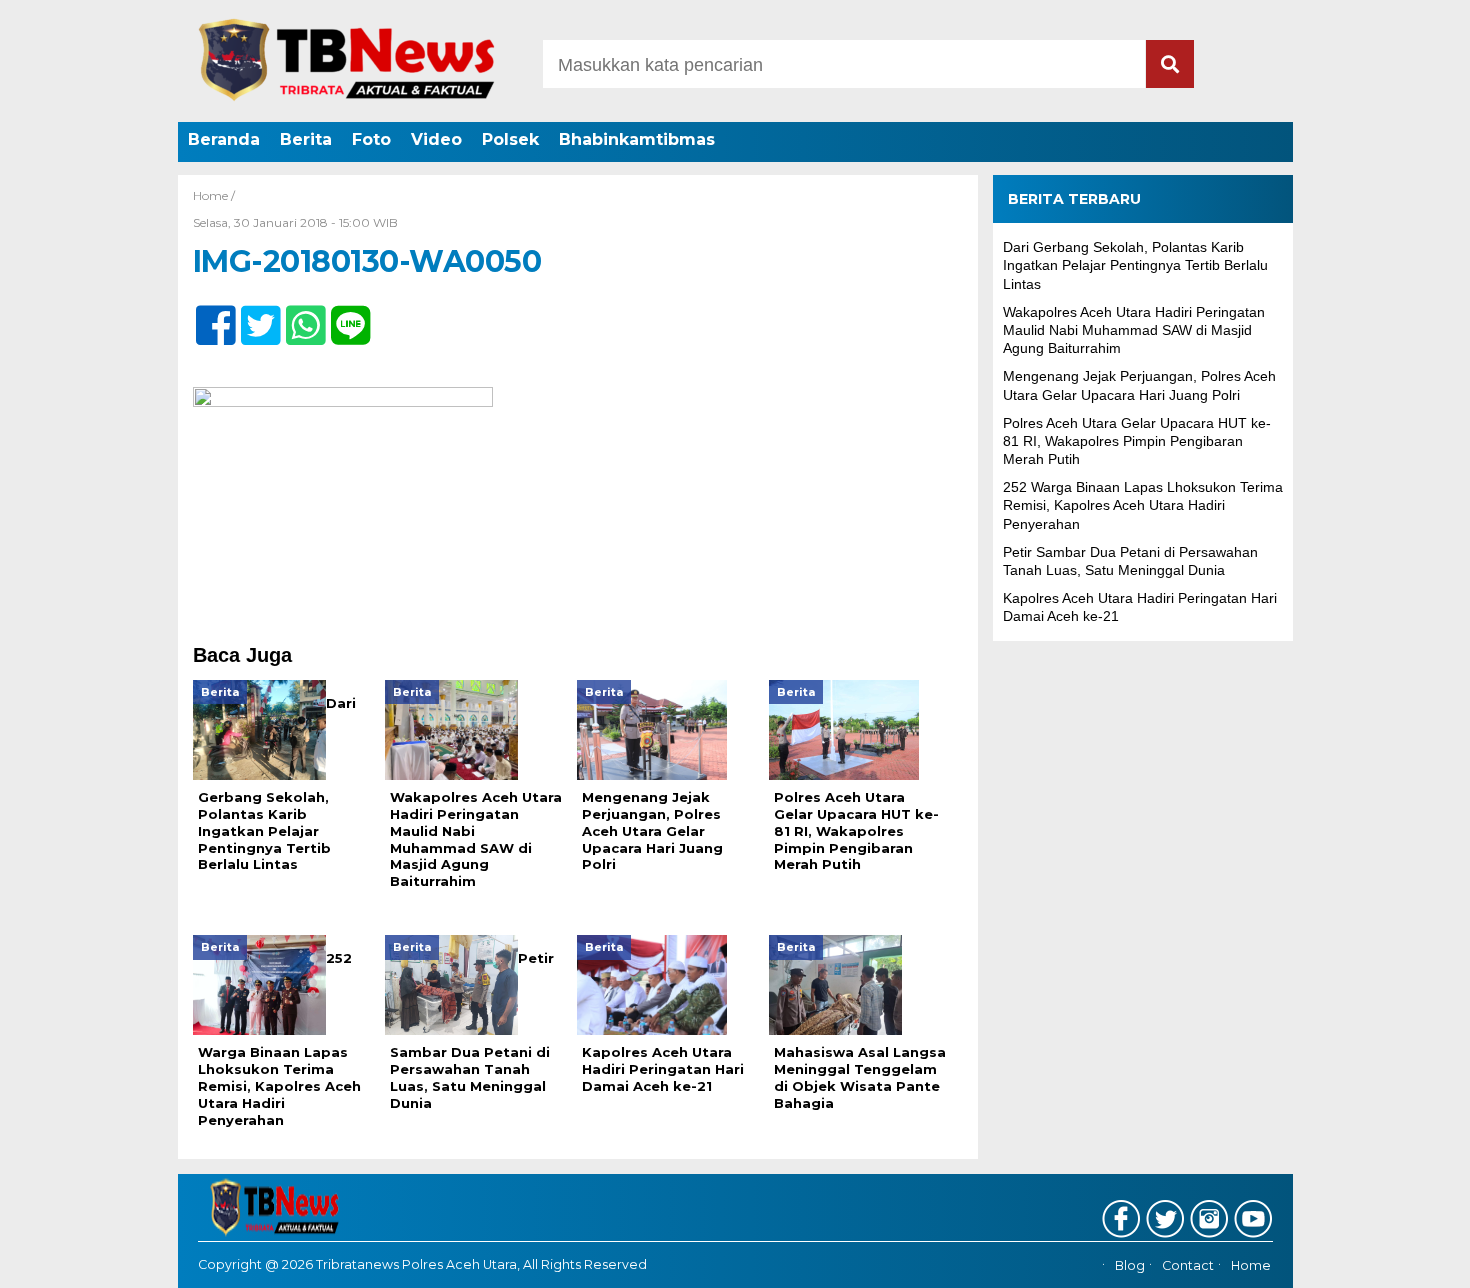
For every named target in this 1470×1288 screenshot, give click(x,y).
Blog (1130, 1265)
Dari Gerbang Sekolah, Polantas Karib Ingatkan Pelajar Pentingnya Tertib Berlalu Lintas (1135, 265)
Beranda (224, 139)
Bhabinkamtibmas (637, 139)
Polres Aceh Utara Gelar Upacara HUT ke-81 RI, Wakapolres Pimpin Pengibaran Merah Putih (1137, 441)
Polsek (510, 139)
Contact (1188, 1265)
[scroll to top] (1404, 1259)
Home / (214, 195)
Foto (371, 139)
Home (1251, 1265)
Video (436, 139)
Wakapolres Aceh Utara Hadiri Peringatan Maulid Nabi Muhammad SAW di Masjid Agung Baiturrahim (1134, 330)
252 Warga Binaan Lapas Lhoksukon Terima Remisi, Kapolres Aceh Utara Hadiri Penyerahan (1143, 505)
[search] (1170, 64)
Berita (306, 139)
